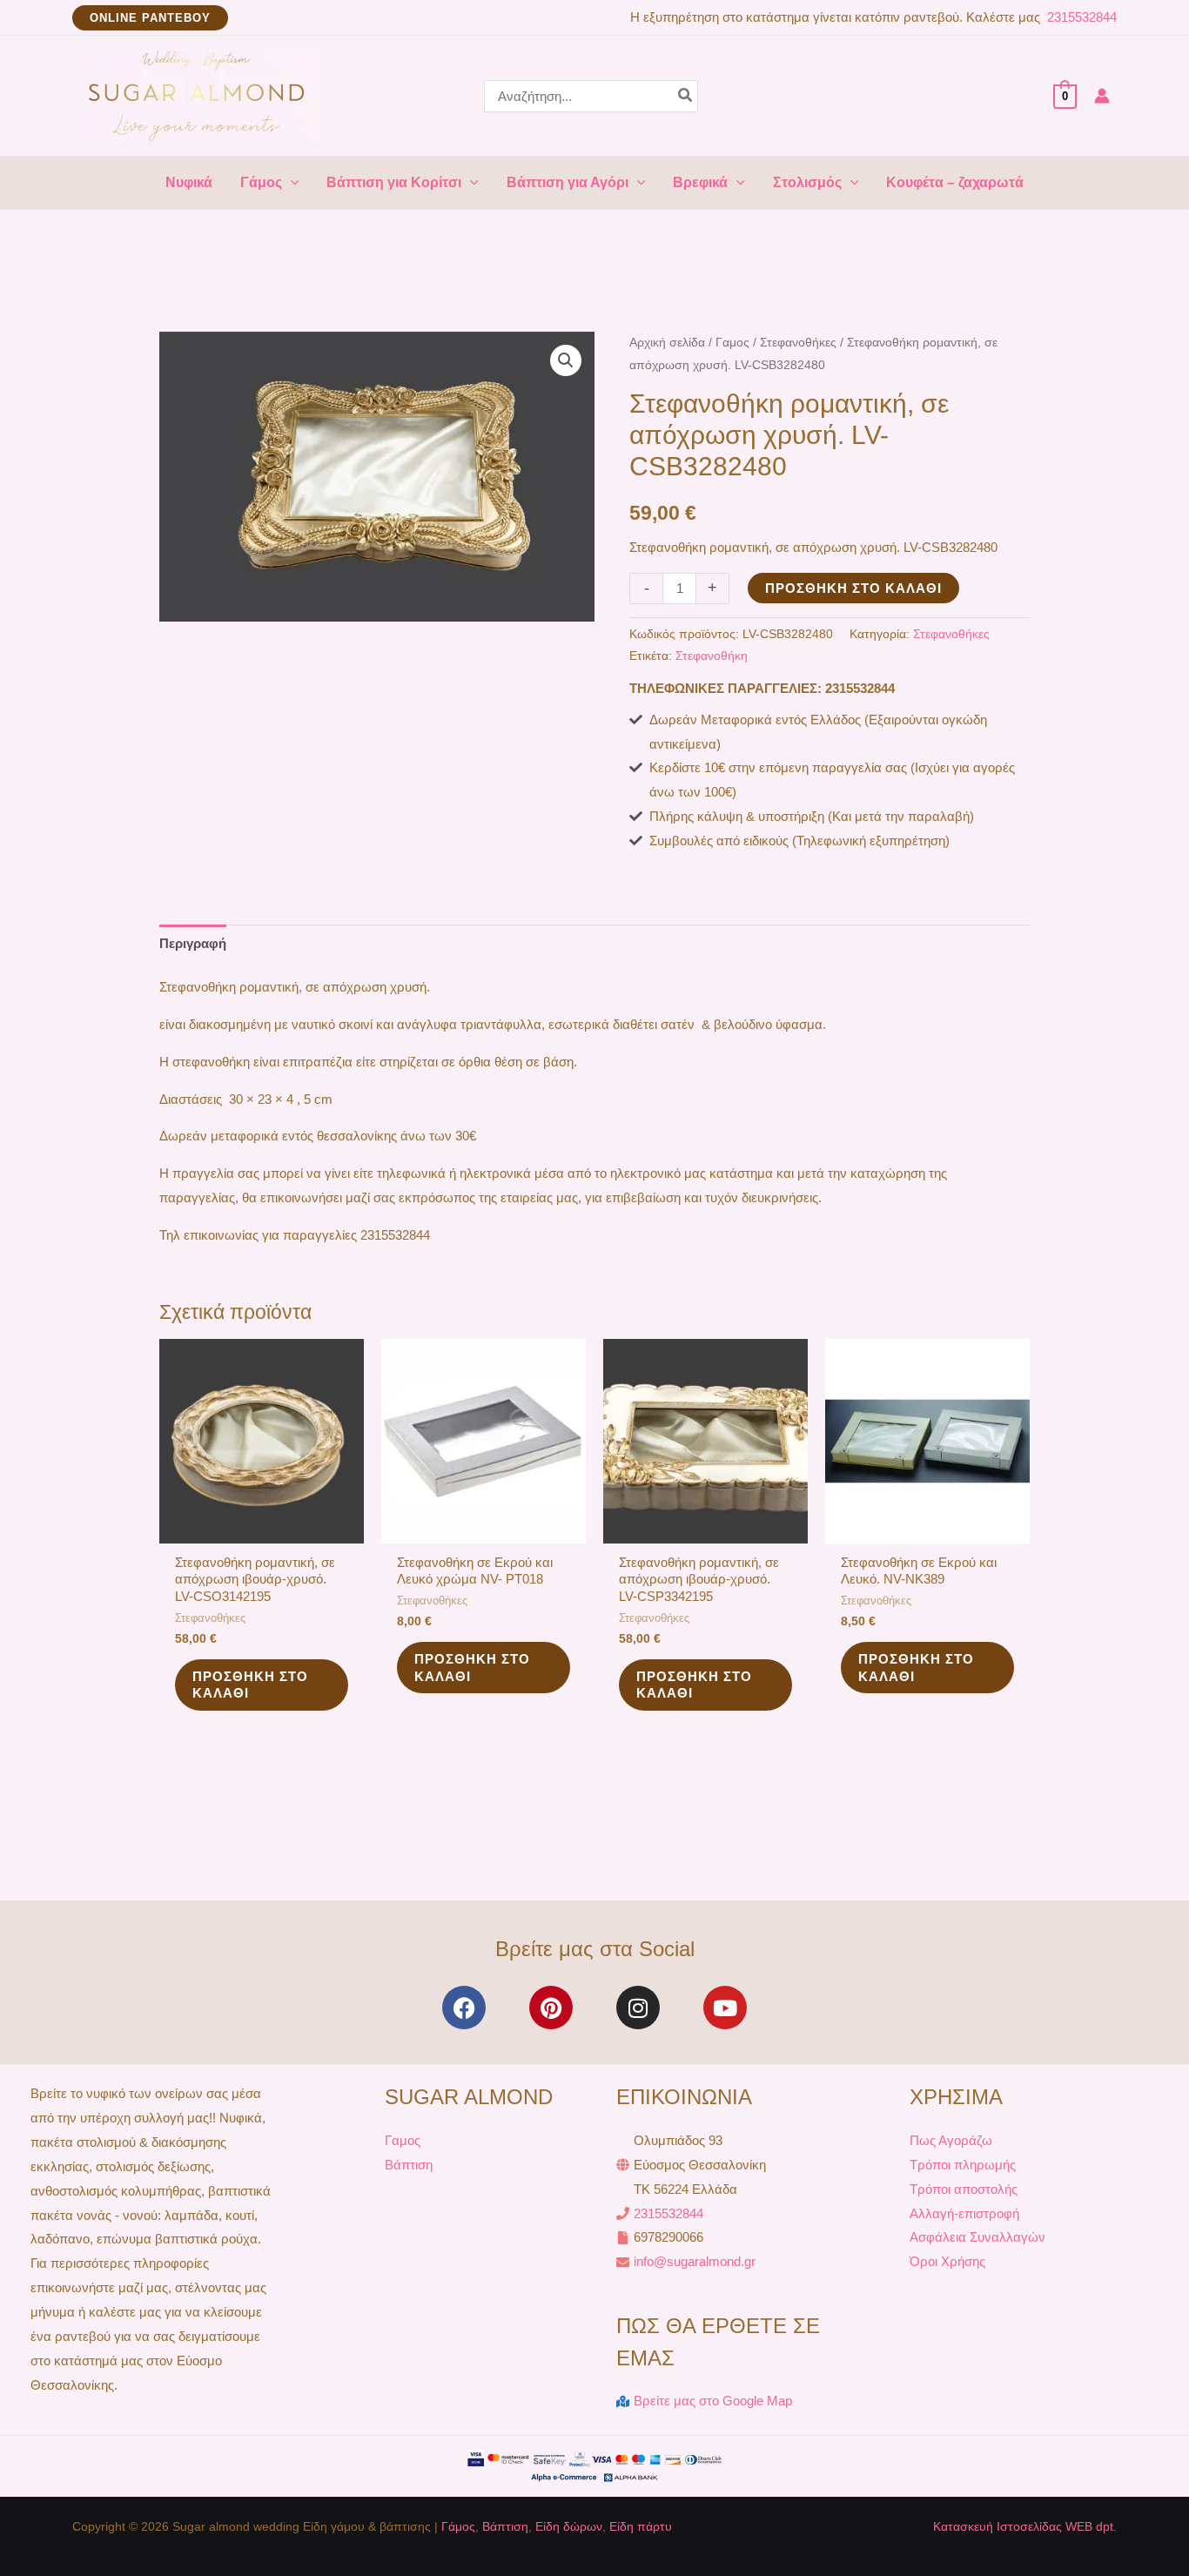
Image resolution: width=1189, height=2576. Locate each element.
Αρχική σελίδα (667, 343)
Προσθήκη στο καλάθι (853, 588)
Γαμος (732, 343)
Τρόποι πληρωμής (963, 2165)
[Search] (686, 96)
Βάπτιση (409, 2165)
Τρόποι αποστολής (964, 2189)
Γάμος (458, 2526)
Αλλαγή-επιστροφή (964, 2213)
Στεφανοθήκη (712, 656)
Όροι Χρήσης (947, 2261)
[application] (291, 183)
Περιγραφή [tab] (193, 943)
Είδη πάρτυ (641, 2526)
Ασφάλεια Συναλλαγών (977, 2237)
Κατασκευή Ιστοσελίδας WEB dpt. (1025, 2526)
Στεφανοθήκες (798, 343)
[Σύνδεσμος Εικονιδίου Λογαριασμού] (1102, 96)
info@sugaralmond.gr (695, 2261)
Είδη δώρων (569, 2526)
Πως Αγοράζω (951, 2140)
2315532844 (1080, 17)
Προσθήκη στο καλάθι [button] (250, 1685)
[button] (150, 18)
